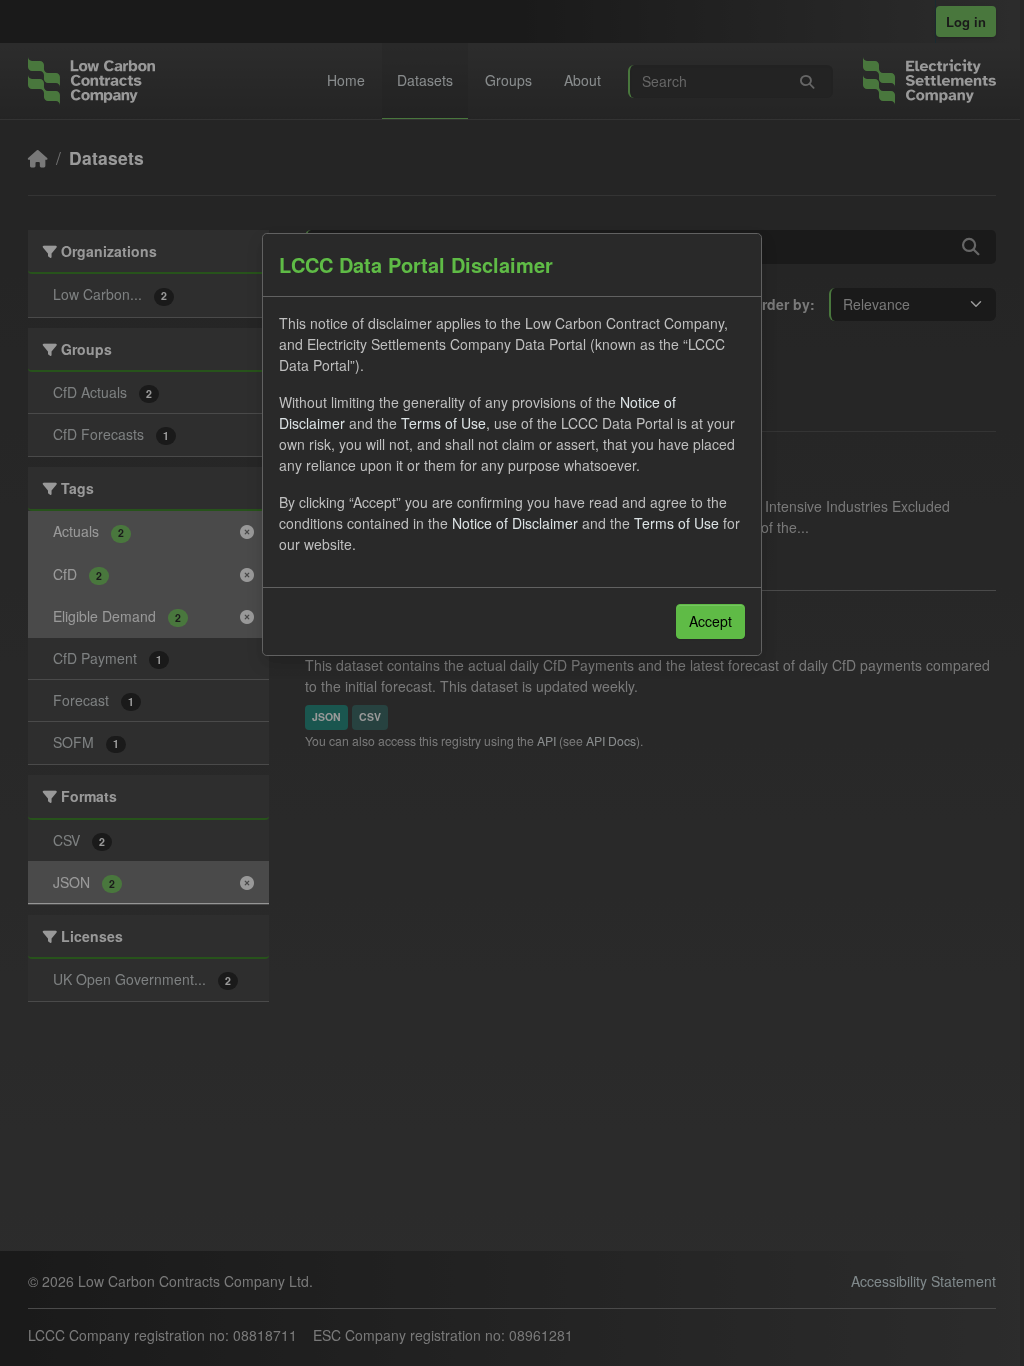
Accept (710, 621)
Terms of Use (443, 423)
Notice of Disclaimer (515, 523)
